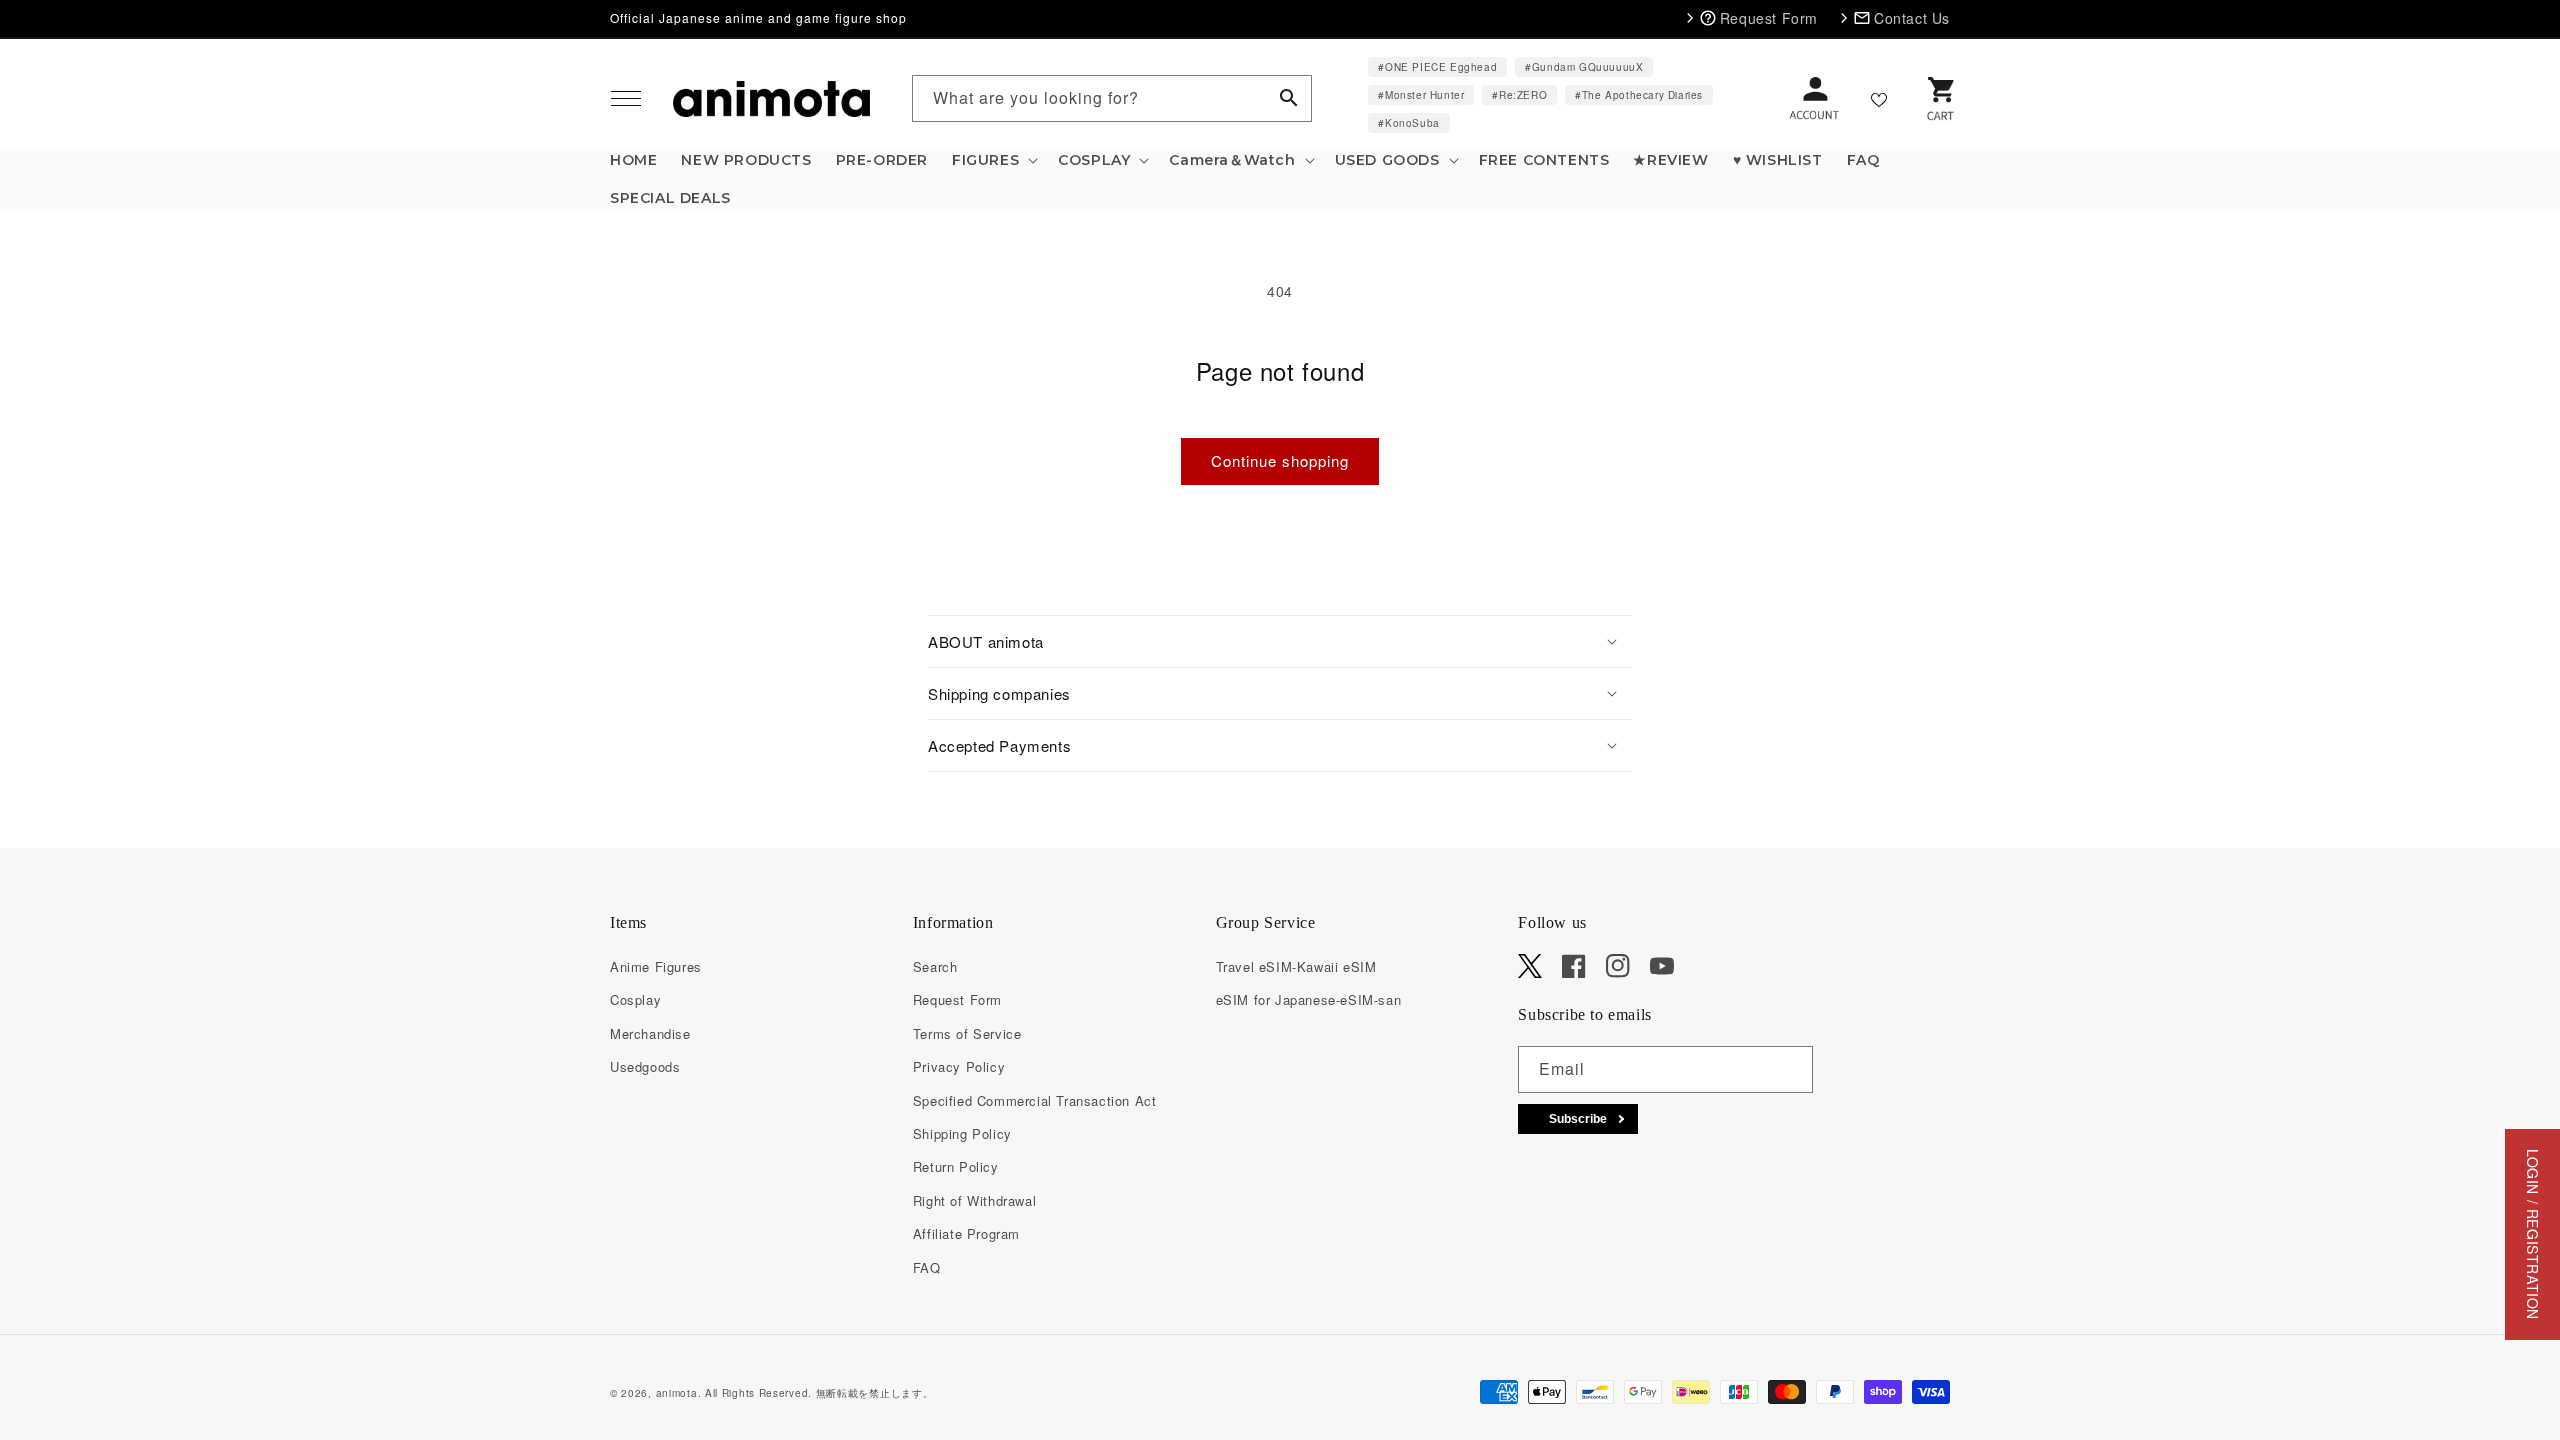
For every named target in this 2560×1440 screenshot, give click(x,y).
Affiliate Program (966, 1233)
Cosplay (635, 999)
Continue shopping (1280, 460)
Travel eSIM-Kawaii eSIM (1296, 966)
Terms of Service (967, 1033)
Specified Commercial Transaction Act (1035, 1100)
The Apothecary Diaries (1642, 95)
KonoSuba (1412, 123)
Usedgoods (645, 1066)
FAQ (927, 1267)
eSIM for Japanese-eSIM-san (1309, 999)
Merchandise (650, 1033)
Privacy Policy (959, 1066)
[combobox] (1112, 98)
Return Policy (956, 1166)
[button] (626, 99)
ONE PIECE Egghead (1441, 67)
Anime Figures (656, 966)
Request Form (957, 999)
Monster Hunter (1424, 95)
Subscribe (1578, 1119)
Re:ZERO (1523, 95)
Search (935, 966)
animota (677, 1393)
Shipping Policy (962, 1133)
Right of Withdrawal (974, 1200)
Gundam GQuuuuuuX (1588, 67)
